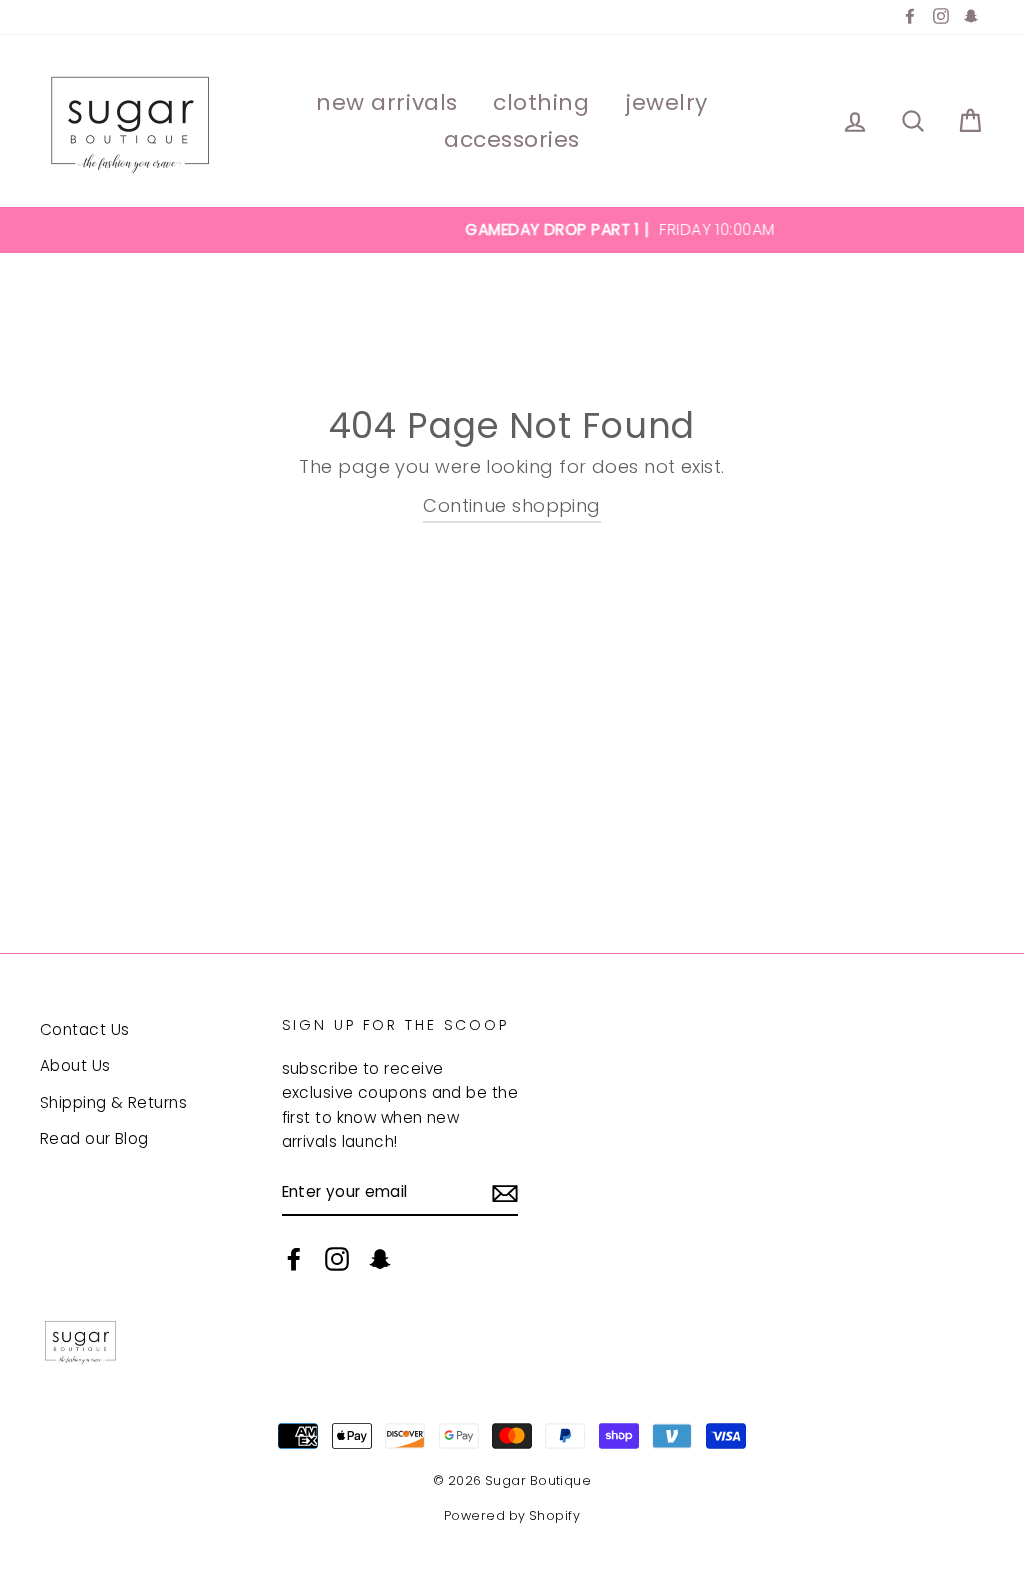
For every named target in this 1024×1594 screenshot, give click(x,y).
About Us (75, 1065)
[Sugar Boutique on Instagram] (337, 1258)
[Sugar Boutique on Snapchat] (380, 1258)
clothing (541, 102)
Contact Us (85, 1029)
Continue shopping (512, 505)
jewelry (666, 102)
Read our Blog (94, 1138)
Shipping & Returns (113, 1102)
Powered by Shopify (512, 1515)
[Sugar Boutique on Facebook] (294, 1258)
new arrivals (387, 102)
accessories (512, 139)
